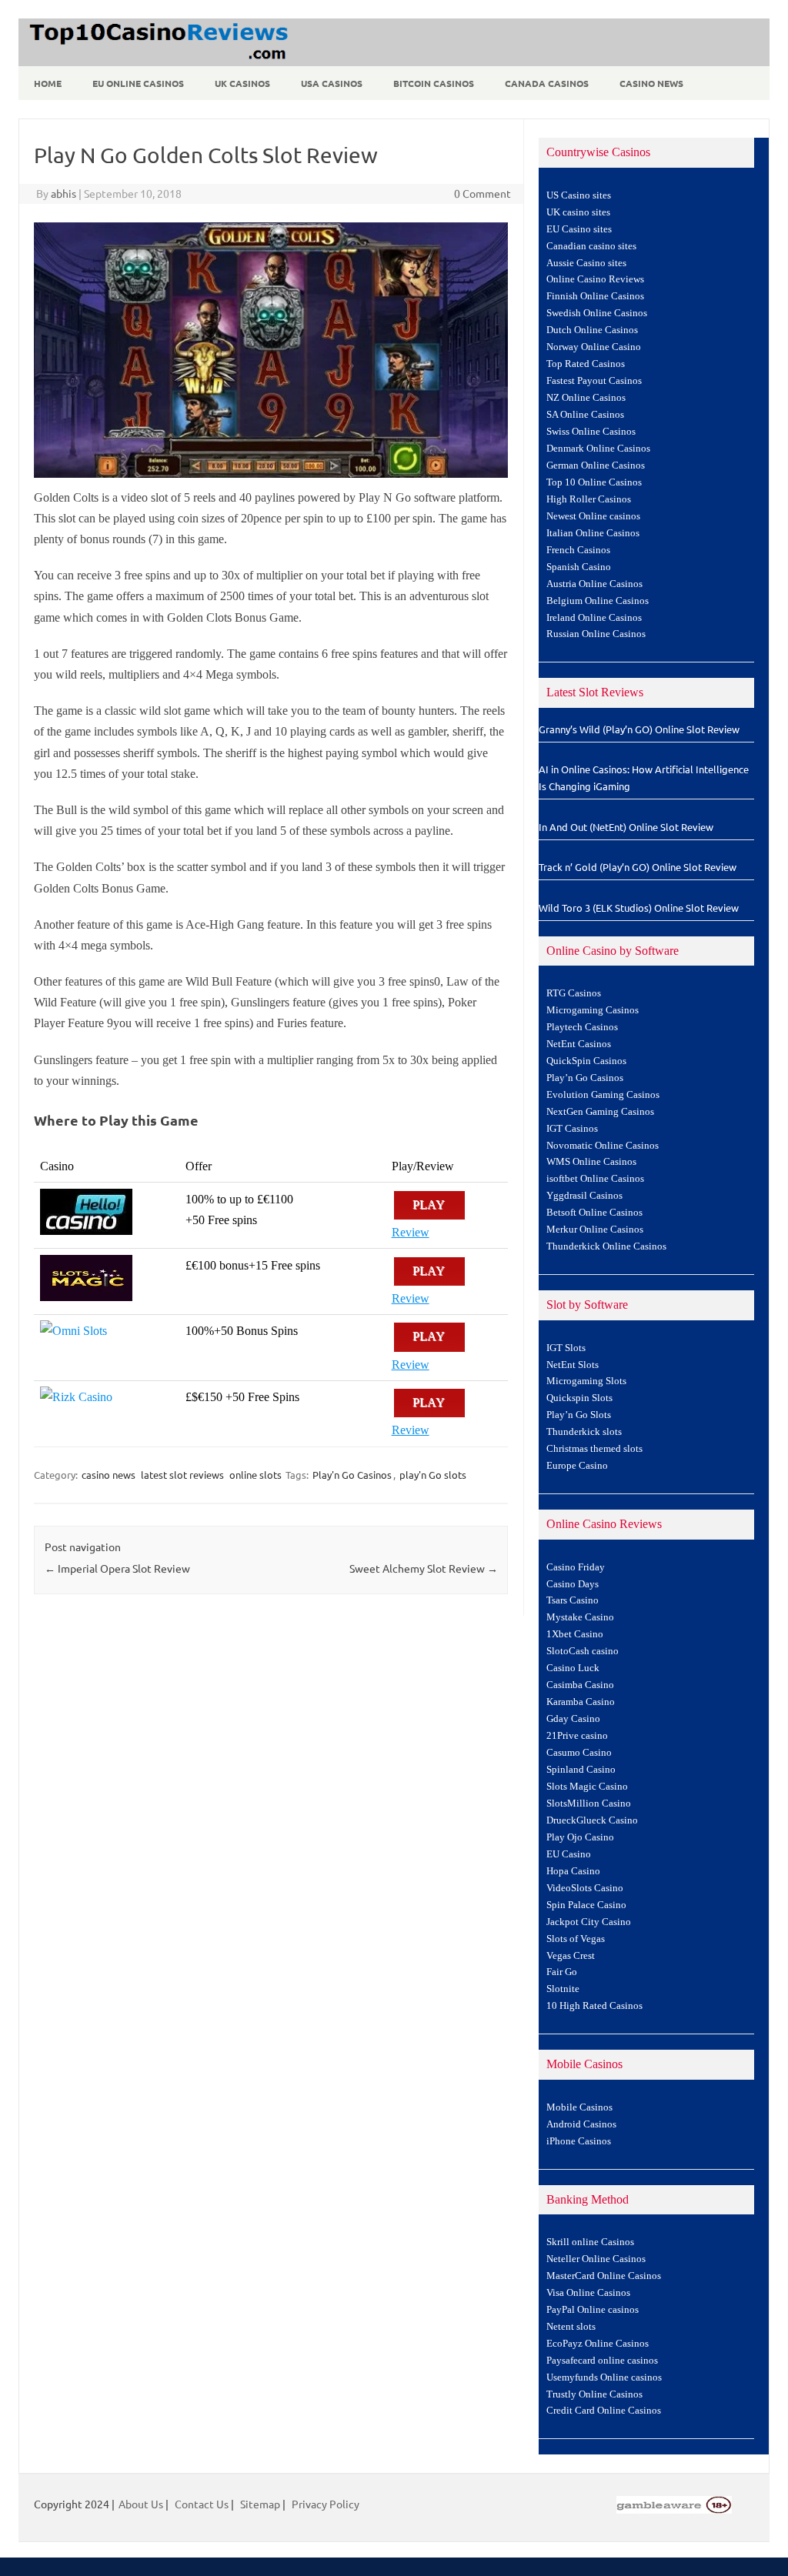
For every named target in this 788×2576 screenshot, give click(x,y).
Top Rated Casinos (586, 364)
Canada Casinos (547, 83)
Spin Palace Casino (586, 1905)
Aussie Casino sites (586, 263)
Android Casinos (581, 2124)
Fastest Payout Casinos (594, 381)
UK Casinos (242, 83)
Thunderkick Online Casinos (606, 1246)
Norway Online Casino (594, 347)
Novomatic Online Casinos (603, 1146)
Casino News (651, 83)
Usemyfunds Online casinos (604, 2377)
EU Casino (569, 1854)
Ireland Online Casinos (594, 618)
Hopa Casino (573, 1871)
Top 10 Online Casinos (594, 482)
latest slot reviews (182, 1475)
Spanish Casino (579, 567)
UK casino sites (578, 212)
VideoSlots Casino (585, 1888)
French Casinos (578, 550)
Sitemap (260, 2504)
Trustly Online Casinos (594, 2394)
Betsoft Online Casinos (594, 1213)
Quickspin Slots (579, 1398)
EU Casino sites (579, 229)
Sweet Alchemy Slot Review (424, 1568)
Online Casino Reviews (595, 279)
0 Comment (482, 193)
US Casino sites (579, 195)
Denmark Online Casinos (598, 449)
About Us (141, 2504)
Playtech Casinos (582, 1027)
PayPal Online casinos (593, 2310)
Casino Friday (576, 1567)
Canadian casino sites (591, 246)
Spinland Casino (581, 1770)
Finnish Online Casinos (595, 296)
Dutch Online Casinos (592, 330)
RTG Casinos (574, 993)
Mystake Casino (580, 1617)
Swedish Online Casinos (597, 313)
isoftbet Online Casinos (595, 1179)
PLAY (429, 1205)
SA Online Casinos (585, 415)
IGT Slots (566, 1348)
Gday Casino (573, 1719)
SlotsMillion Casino (589, 1804)
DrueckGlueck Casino (592, 1820)
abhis (63, 193)
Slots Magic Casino (587, 1787)
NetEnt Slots (573, 1365)
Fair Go (562, 1972)
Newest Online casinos (593, 516)
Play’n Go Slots (579, 1415)
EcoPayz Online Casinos (598, 2344)
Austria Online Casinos (594, 584)
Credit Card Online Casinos (604, 2411)
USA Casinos (332, 83)
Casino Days (573, 1584)
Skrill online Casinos (590, 2242)
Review (411, 1232)
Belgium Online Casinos (598, 601)
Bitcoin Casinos (434, 83)
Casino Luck (573, 1668)
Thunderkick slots (584, 1432)
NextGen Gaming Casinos (600, 1112)
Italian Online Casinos (593, 533)
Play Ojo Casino (580, 1837)
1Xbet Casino (575, 1634)
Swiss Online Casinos (591, 432)
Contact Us (202, 2504)
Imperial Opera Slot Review (117, 1568)
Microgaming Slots (586, 1381)
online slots (255, 1475)
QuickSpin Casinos (586, 1061)
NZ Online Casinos (586, 398)
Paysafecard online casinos (602, 2361)
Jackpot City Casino (589, 1922)
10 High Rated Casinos (594, 2006)
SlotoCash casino (583, 1651)
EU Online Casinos (138, 83)
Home (48, 83)
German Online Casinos (596, 465)
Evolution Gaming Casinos (603, 1095)
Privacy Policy (326, 2504)
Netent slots (571, 2327)
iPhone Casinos (579, 2141)
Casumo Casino (579, 1753)
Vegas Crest (571, 1956)
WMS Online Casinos (591, 1162)
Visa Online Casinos (588, 2293)
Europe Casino (577, 1466)
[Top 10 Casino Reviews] (156, 61)
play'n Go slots (433, 1475)
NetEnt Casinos (579, 1044)
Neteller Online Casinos (596, 2259)
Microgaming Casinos (593, 1010)
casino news (109, 1475)
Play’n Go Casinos (585, 1078)
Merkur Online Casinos (595, 1230)
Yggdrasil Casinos (584, 1196)
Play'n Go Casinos (352, 1475)
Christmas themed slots (594, 1449)
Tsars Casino (573, 1600)
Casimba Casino (580, 1685)
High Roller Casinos (589, 499)
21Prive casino (577, 1736)
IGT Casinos (572, 1129)
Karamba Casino (581, 1702)
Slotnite (563, 1989)
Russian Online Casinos (596, 634)
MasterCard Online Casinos (604, 2276)
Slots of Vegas (576, 1939)
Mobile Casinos (579, 2107)
